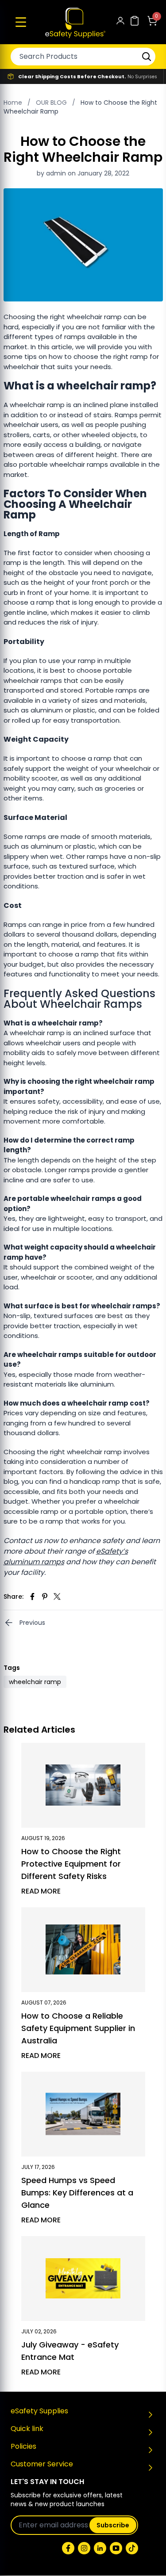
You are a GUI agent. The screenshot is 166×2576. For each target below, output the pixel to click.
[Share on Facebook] (32, 1597)
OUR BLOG (51, 103)
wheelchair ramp (35, 1682)
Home (13, 103)
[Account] (120, 22)
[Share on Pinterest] (45, 1597)
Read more (41, 1891)
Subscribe (113, 2525)
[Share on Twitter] (57, 1597)
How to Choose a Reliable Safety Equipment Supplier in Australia (78, 2028)
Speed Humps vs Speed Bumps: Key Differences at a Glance (77, 2193)
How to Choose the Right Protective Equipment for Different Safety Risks (71, 1864)
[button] (21, 22)
